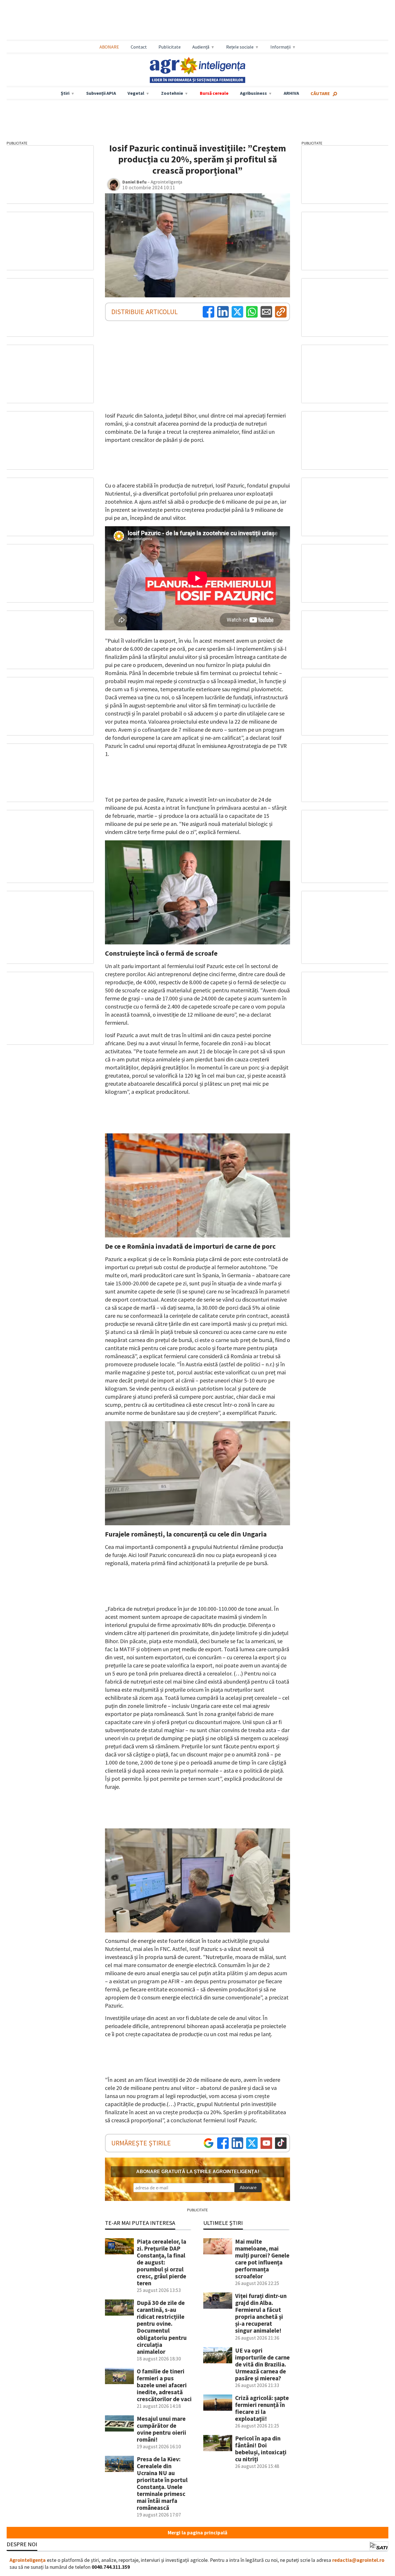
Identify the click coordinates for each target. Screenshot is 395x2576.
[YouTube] (266, 2143)
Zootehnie (172, 93)
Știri (65, 93)
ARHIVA (291, 93)
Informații (280, 47)
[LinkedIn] (223, 312)
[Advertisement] (197, 21)
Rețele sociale (240, 47)
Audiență (201, 47)
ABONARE (109, 47)
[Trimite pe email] (266, 312)
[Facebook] (208, 312)
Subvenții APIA (101, 93)
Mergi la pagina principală (197, 2533)
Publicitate (170, 47)
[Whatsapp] (252, 312)
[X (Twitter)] (237, 312)
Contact (139, 47)
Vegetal (136, 93)
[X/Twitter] (252, 2143)
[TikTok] (281, 2143)
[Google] (208, 2143)
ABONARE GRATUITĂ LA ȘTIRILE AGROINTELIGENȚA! (198, 2172)
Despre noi (22, 2544)
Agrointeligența (28, 2560)
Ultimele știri (223, 2223)
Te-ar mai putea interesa (140, 2223)
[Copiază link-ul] (281, 312)
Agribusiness (253, 93)
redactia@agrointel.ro (358, 2560)
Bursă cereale (214, 93)
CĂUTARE (320, 93)
